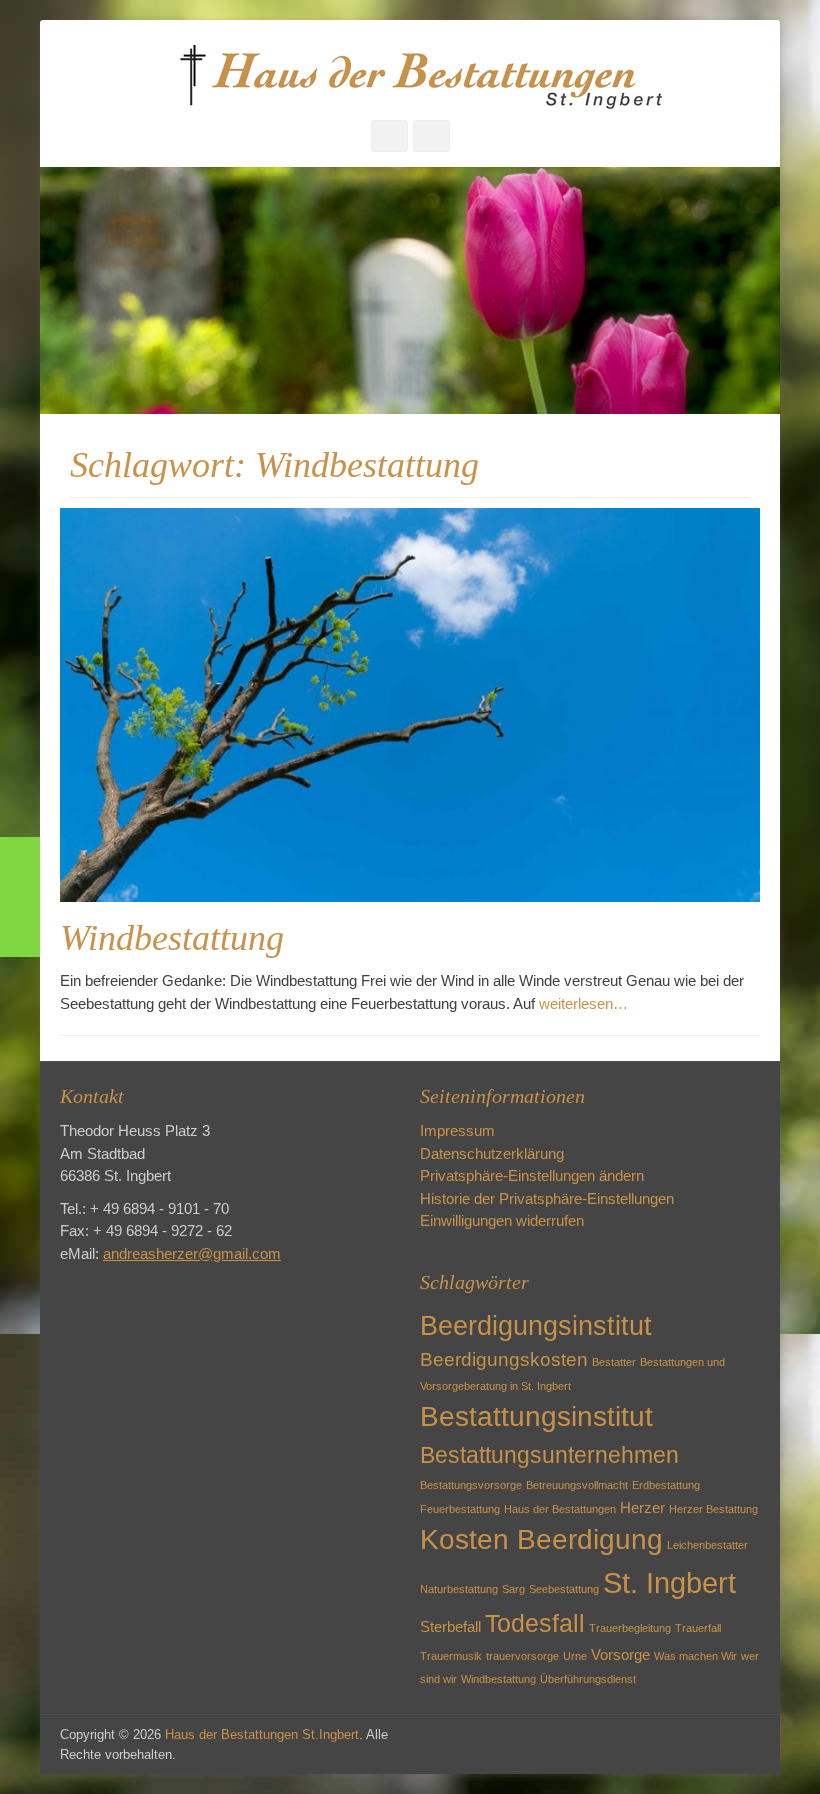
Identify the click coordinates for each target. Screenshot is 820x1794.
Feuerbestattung (460, 1509)
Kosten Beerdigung (541, 1539)
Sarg (513, 1589)
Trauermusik (451, 1656)
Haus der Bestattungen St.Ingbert (262, 1734)
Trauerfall (698, 1628)
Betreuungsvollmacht (577, 1485)
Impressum (457, 1130)
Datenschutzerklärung (492, 1153)
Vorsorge (620, 1654)
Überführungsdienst (588, 1679)
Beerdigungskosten (504, 1359)
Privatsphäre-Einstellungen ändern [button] (532, 1175)
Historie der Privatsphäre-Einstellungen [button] (547, 1198)
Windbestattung (172, 938)
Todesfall (535, 1623)
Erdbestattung (666, 1485)
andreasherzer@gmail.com (192, 1253)
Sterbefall (450, 1626)
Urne (575, 1656)
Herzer (642, 1507)
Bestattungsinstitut (536, 1416)
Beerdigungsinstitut (536, 1326)
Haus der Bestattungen (560, 1509)
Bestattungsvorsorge (471, 1485)
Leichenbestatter (707, 1545)
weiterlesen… (583, 1003)
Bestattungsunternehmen (549, 1455)
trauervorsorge (522, 1656)
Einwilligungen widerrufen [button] (502, 1220)
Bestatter (614, 1362)
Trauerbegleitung (630, 1628)
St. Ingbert (669, 1582)
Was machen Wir (695, 1656)
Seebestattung (564, 1589)
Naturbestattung (459, 1589)
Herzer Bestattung (713, 1509)
